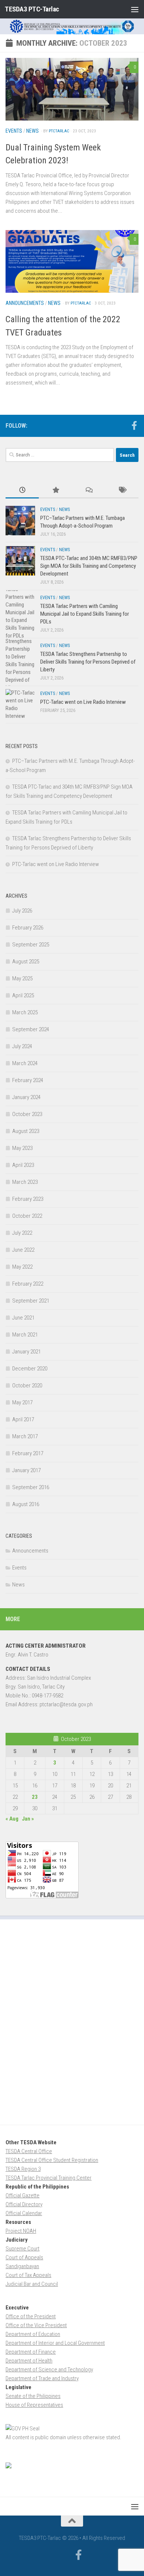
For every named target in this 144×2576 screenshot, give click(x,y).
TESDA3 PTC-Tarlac (32, 9)
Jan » (28, 1819)
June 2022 (23, 1250)
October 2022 (27, 1216)
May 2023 (22, 1148)
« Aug (12, 1819)
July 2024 (22, 1046)
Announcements (25, 303)
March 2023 (25, 1182)
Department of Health (29, 2361)
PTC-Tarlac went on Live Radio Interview (83, 702)
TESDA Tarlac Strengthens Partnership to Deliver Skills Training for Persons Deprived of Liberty (88, 662)
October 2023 (27, 1114)
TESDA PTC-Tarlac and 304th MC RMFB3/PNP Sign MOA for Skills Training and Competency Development (89, 566)
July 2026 (22, 911)
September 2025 (31, 945)
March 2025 (25, 1012)
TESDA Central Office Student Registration (52, 2160)
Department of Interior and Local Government (55, 2343)
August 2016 (26, 1504)
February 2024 (28, 1080)
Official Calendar (24, 2213)
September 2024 (31, 1029)
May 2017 (22, 1402)
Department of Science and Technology (49, 2370)
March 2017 (25, 1436)
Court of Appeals (24, 2257)
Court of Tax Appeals (28, 2275)
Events (14, 131)
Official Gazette (23, 2196)
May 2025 (22, 978)
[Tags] (122, 491)
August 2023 (26, 1131)
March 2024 (25, 1063)
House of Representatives (34, 2405)
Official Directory (24, 2204)
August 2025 (26, 962)
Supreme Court (23, 2249)
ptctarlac (59, 131)
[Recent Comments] (89, 491)
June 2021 (23, 1318)
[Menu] (135, 9)
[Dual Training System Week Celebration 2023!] (72, 89)
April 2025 (23, 995)
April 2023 (23, 1165)
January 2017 (26, 1470)
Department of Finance (31, 2352)
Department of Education (33, 2334)
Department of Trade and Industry (42, 2378)
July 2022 (22, 1233)
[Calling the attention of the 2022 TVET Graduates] (72, 261)
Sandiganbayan (22, 2266)
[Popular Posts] (55, 491)
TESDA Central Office (29, 2151)
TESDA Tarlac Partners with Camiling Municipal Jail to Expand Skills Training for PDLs (85, 614)
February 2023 (28, 1199)
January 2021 (26, 1352)
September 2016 (31, 1487)
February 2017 (28, 1453)
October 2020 (27, 1386)
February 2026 (28, 928)
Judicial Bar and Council (32, 2284)
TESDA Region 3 (23, 2169)
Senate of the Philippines (33, 2396)
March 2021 (25, 1335)
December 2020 (30, 1369)
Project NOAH (21, 2231)
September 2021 (31, 1301)
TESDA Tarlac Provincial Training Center (49, 2178)
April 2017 (23, 1419)
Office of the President (31, 2316)
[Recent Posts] (22, 491)
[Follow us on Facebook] (134, 425)
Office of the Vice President (36, 2325)
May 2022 (22, 1267)
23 (35, 1797)
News (32, 131)
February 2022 (28, 1284)
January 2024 (26, 1097)
